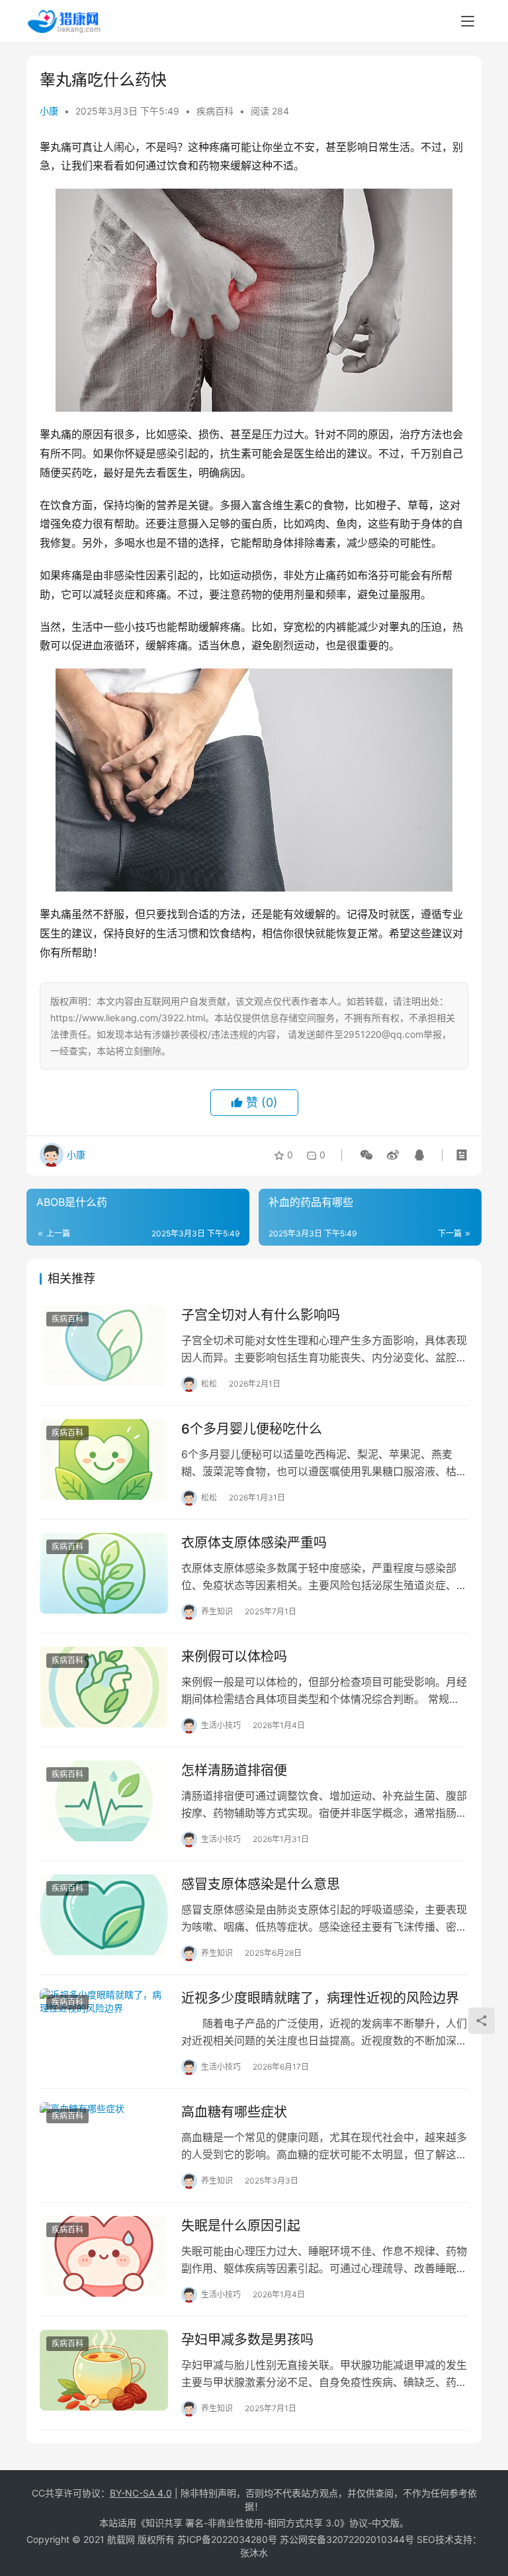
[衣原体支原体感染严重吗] (104, 1573)
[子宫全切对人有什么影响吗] (104, 1345)
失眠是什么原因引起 (241, 2226)
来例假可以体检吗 (234, 1657)
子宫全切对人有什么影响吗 (261, 1315)
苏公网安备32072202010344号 (347, 2539)
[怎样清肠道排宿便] (104, 1801)
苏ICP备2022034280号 (227, 2539)
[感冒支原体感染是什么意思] (104, 1914)
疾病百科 (215, 111)
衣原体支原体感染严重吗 (254, 1543)
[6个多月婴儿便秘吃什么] (104, 1459)
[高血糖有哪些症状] (104, 2142)
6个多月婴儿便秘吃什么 (252, 1429)
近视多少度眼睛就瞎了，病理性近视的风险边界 (320, 1998)
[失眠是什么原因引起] (104, 2256)
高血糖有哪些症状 (234, 2112)
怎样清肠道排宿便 (234, 1771)
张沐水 (254, 2553)
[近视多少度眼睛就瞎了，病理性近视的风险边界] (104, 2028)
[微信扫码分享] (366, 1155)
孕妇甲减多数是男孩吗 (247, 2340)
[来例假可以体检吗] (104, 1687)
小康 (49, 111)
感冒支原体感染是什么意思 (261, 1884)
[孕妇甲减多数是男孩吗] (104, 2370)
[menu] (468, 21)
